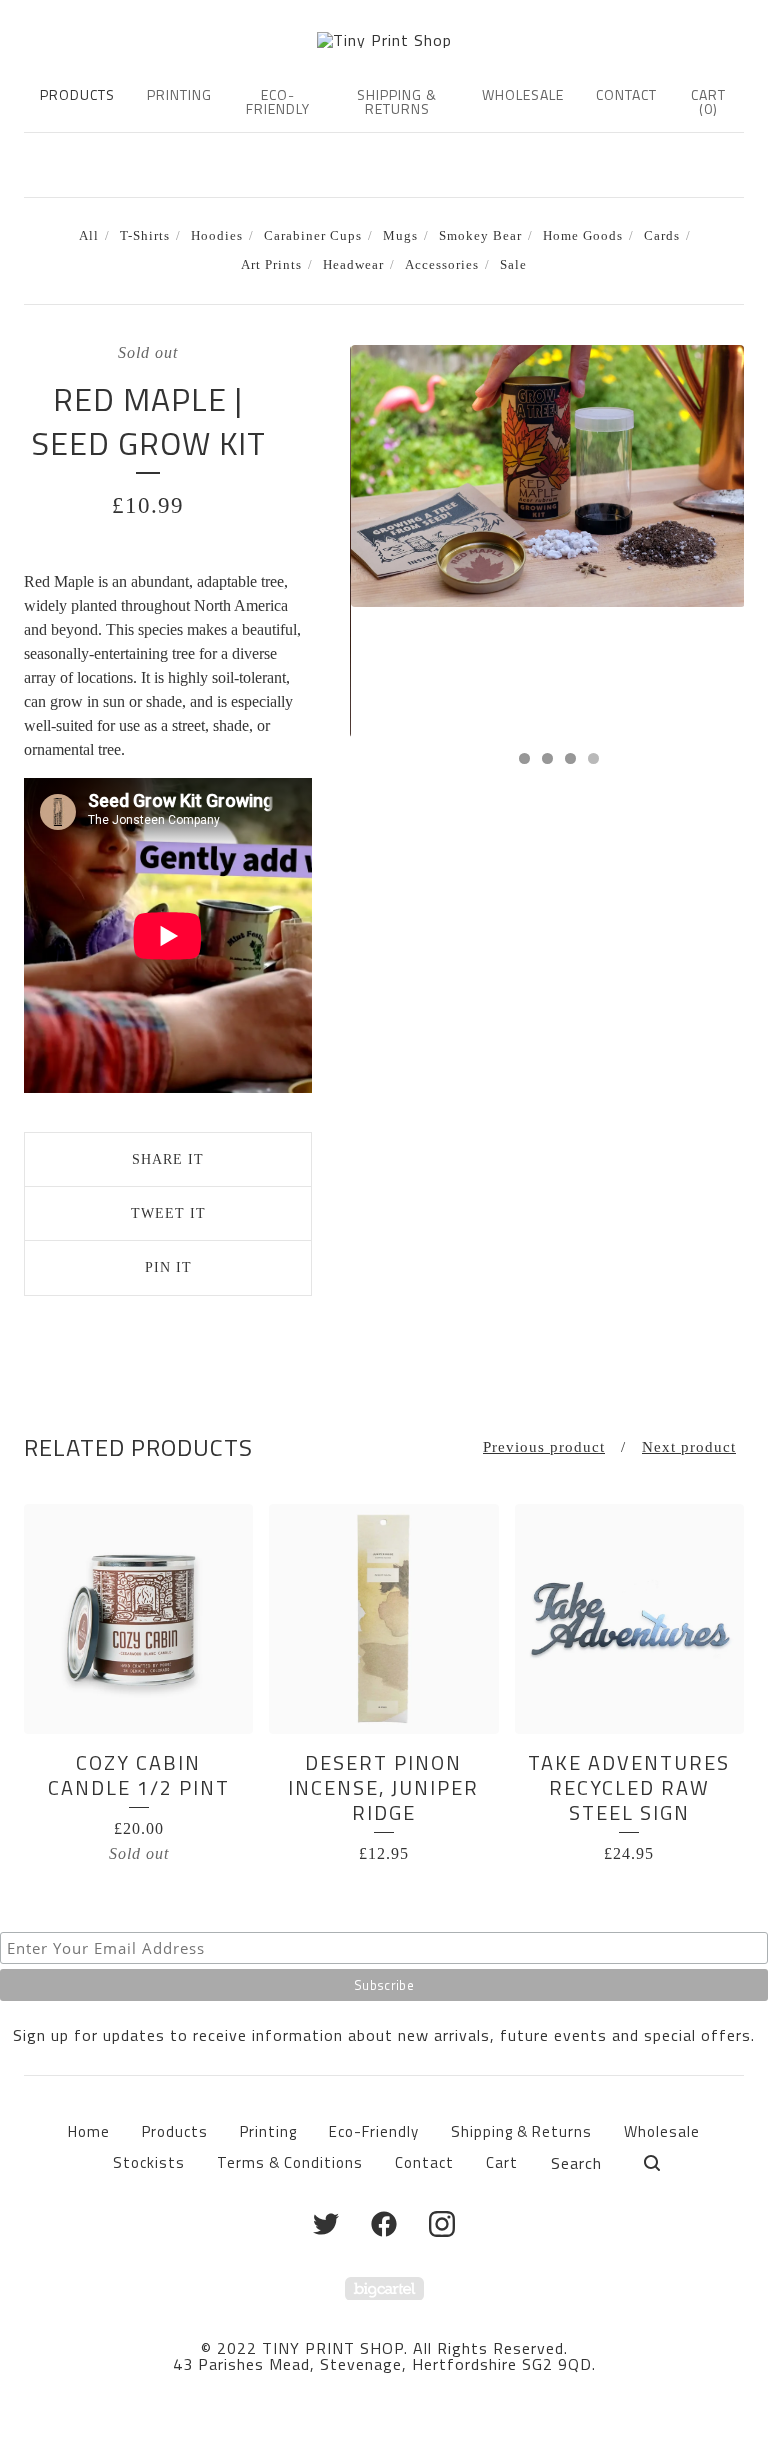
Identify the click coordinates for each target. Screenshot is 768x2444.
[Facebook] (384, 2224)
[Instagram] (442, 2224)
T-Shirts (145, 236)
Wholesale (523, 94)
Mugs (400, 236)
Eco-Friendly (278, 101)
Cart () (708, 101)
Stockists (149, 2162)
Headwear (353, 265)
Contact (626, 94)
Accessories (442, 265)
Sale (513, 265)
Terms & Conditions (290, 2162)
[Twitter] (326, 2224)
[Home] (384, 40)
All (89, 236)
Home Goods (583, 236)
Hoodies (217, 236)
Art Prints (271, 265)
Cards (662, 236)
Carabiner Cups (313, 236)
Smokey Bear (480, 236)
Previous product (544, 1447)
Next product (689, 1447)
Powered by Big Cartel (384, 2288)
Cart (502, 2162)
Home (89, 2131)
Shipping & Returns (397, 101)
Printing (179, 94)
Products (77, 94)
